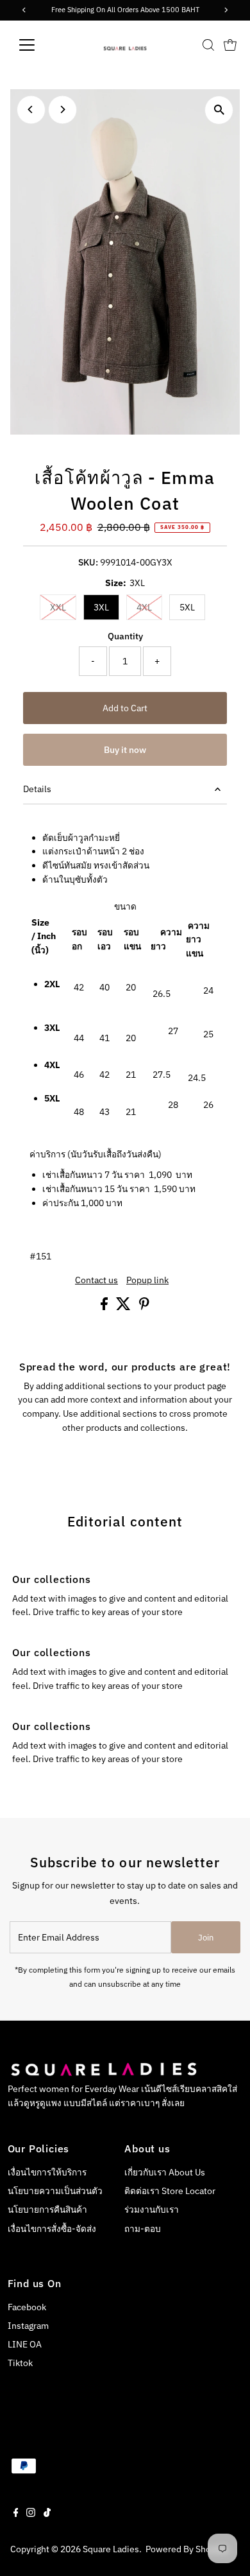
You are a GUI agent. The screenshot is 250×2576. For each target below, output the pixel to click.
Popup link (147, 1281)
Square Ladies (111, 2549)
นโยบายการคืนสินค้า (47, 2209)
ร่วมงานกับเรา (152, 2209)
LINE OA (25, 2344)
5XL (187, 607)
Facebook (27, 2307)
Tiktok (20, 2363)
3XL (101, 607)
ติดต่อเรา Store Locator (170, 2191)
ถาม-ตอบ (143, 2229)
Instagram (28, 2326)
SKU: (88, 562)
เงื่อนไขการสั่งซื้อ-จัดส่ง (52, 2229)
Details (37, 789)
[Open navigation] (37, 45)
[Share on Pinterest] (144, 1307)
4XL (149, 607)
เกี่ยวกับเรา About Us (165, 2172)
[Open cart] (230, 45)
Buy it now (125, 750)
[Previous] (31, 109)
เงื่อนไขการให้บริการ (47, 2172)
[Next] (63, 109)
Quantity (125, 636)
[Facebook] (16, 2514)
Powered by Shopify (186, 2549)
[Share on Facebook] (105, 1307)
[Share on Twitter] (124, 1307)
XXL (63, 607)
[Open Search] (208, 45)
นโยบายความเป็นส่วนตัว (55, 2191)
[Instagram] (31, 2514)
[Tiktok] (47, 2514)
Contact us (96, 1281)
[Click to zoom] (219, 110)
